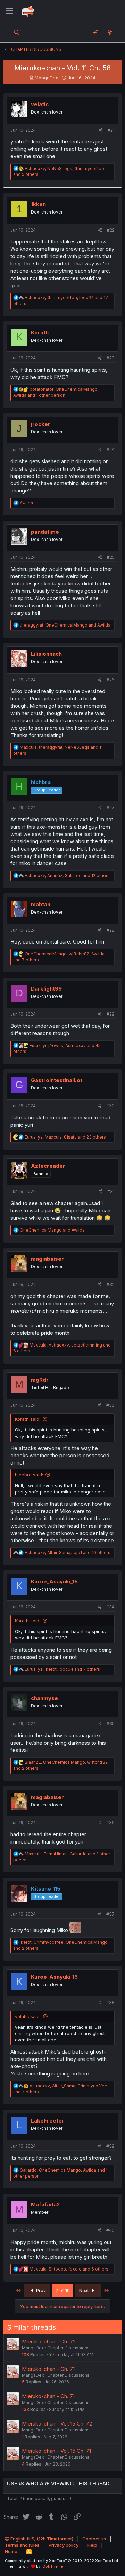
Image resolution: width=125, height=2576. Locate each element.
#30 (110, 1106)
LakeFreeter (48, 2121)
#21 (111, 130)
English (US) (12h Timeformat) (41, 2539)
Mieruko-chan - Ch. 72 (49, 2341)
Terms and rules (22, 2545)
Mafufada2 (45, 2205)
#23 (111, 358)
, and (65, 625)
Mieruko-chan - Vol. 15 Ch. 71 (56, 2451)
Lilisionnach (46, 654)
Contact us (94, 2539)
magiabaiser (47, 1259)
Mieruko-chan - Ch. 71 (48, 2369)
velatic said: (28, 2016)
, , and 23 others (65, 1137)
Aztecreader (48, 1166)
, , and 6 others (69, 2269)
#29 (111, 1014)
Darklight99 (46, 989)
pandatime (45, 532)
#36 (110, 1822)
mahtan (41, 904)
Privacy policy (64, 2545)
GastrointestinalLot (57, 1080)
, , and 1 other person (56, 392)
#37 (110, 1914)
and (52, 1230)
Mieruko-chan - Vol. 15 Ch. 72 (57, 2424)
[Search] (17, 32)
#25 (111, 557)
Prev (40, 2290)
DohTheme (53, 2566)
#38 (110, 2003)
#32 (111, 1284)
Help (92, 2545)
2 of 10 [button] (62, 2290)
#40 (110, 2230)
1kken (38, 204)
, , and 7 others (62, 1669)
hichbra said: (29, 1475)
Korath (40, 332)
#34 (110, 1607)
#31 (111, 1191)
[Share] (101, 130)
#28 (111, 930)
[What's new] (110, 32)
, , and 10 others (68, 1553)
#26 (111, 680)
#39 (110, 2146)
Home (11, 2551)
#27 (111, 808)
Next (85, 2290)
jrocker (41, 424)
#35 (111, 1724)
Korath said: (28, 1419)
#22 (111, 230)
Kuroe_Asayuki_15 (54, 1581)
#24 (111, 449)
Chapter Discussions (68, 2348)
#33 (110, 1405)
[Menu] (10, 11)
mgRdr (40, 1380)
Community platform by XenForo (62, 2561)
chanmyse (44, 1698)
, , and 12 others (67, 875)
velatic (40, 104)
